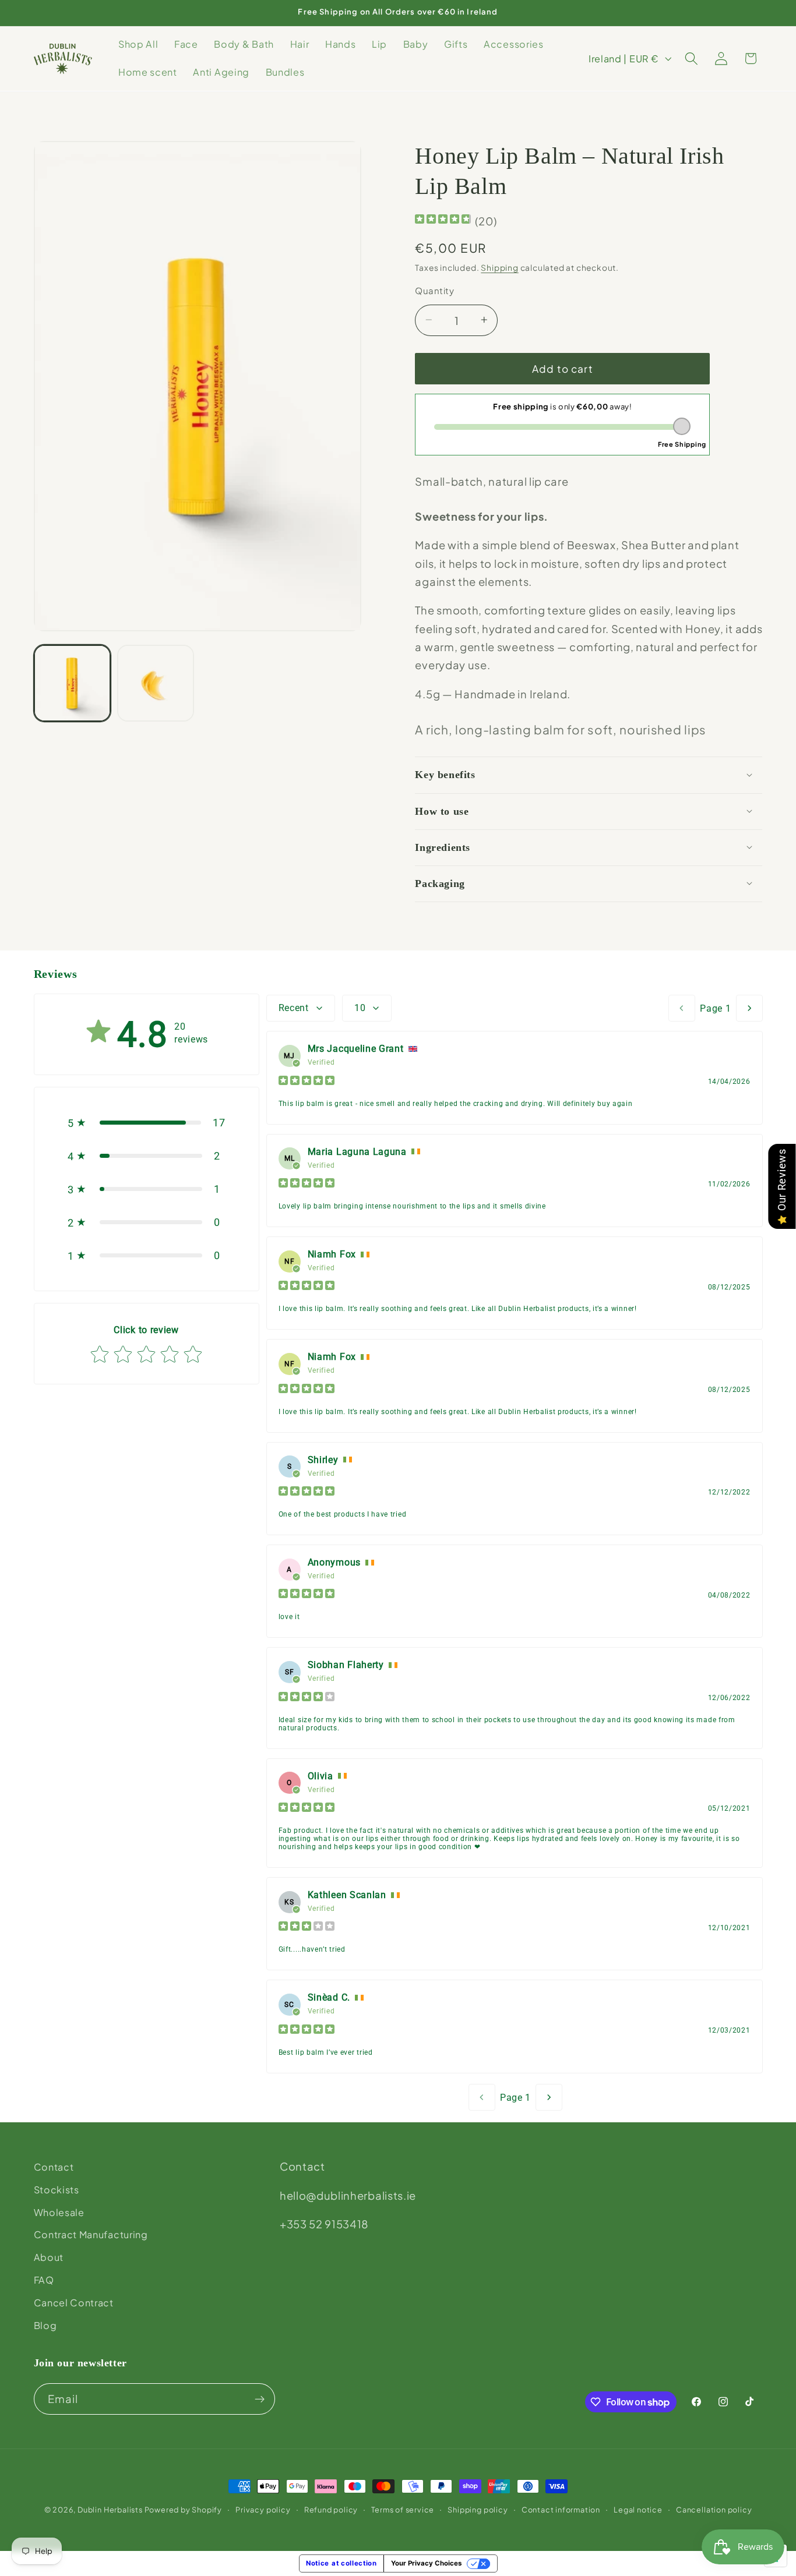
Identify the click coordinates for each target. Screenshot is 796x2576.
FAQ (44, 2280)
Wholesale (59, 2212)
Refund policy (331, 2510)
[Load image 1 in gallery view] (72, 683)
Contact (54, 2167)
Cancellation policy (714, 2510)
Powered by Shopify (184, 2510)
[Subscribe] (260, 2400)
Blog (45, 2325)
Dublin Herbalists (110, 2510)
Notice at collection (341, 2563)
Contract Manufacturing (91, 2235)
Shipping (499, 267)
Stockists (57, 2190)
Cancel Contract (74, 2303)
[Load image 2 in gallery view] (156, 683)
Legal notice (638, 2510)
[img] (443, 220)
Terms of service (403, 2510)
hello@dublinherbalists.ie (348, 2195)
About (49, 2257)
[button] (691, 59)
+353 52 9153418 (324, 2224)
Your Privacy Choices (426, 2563)
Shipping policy (478, 2510)
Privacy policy (263, 2510)
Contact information (561, 2510)
